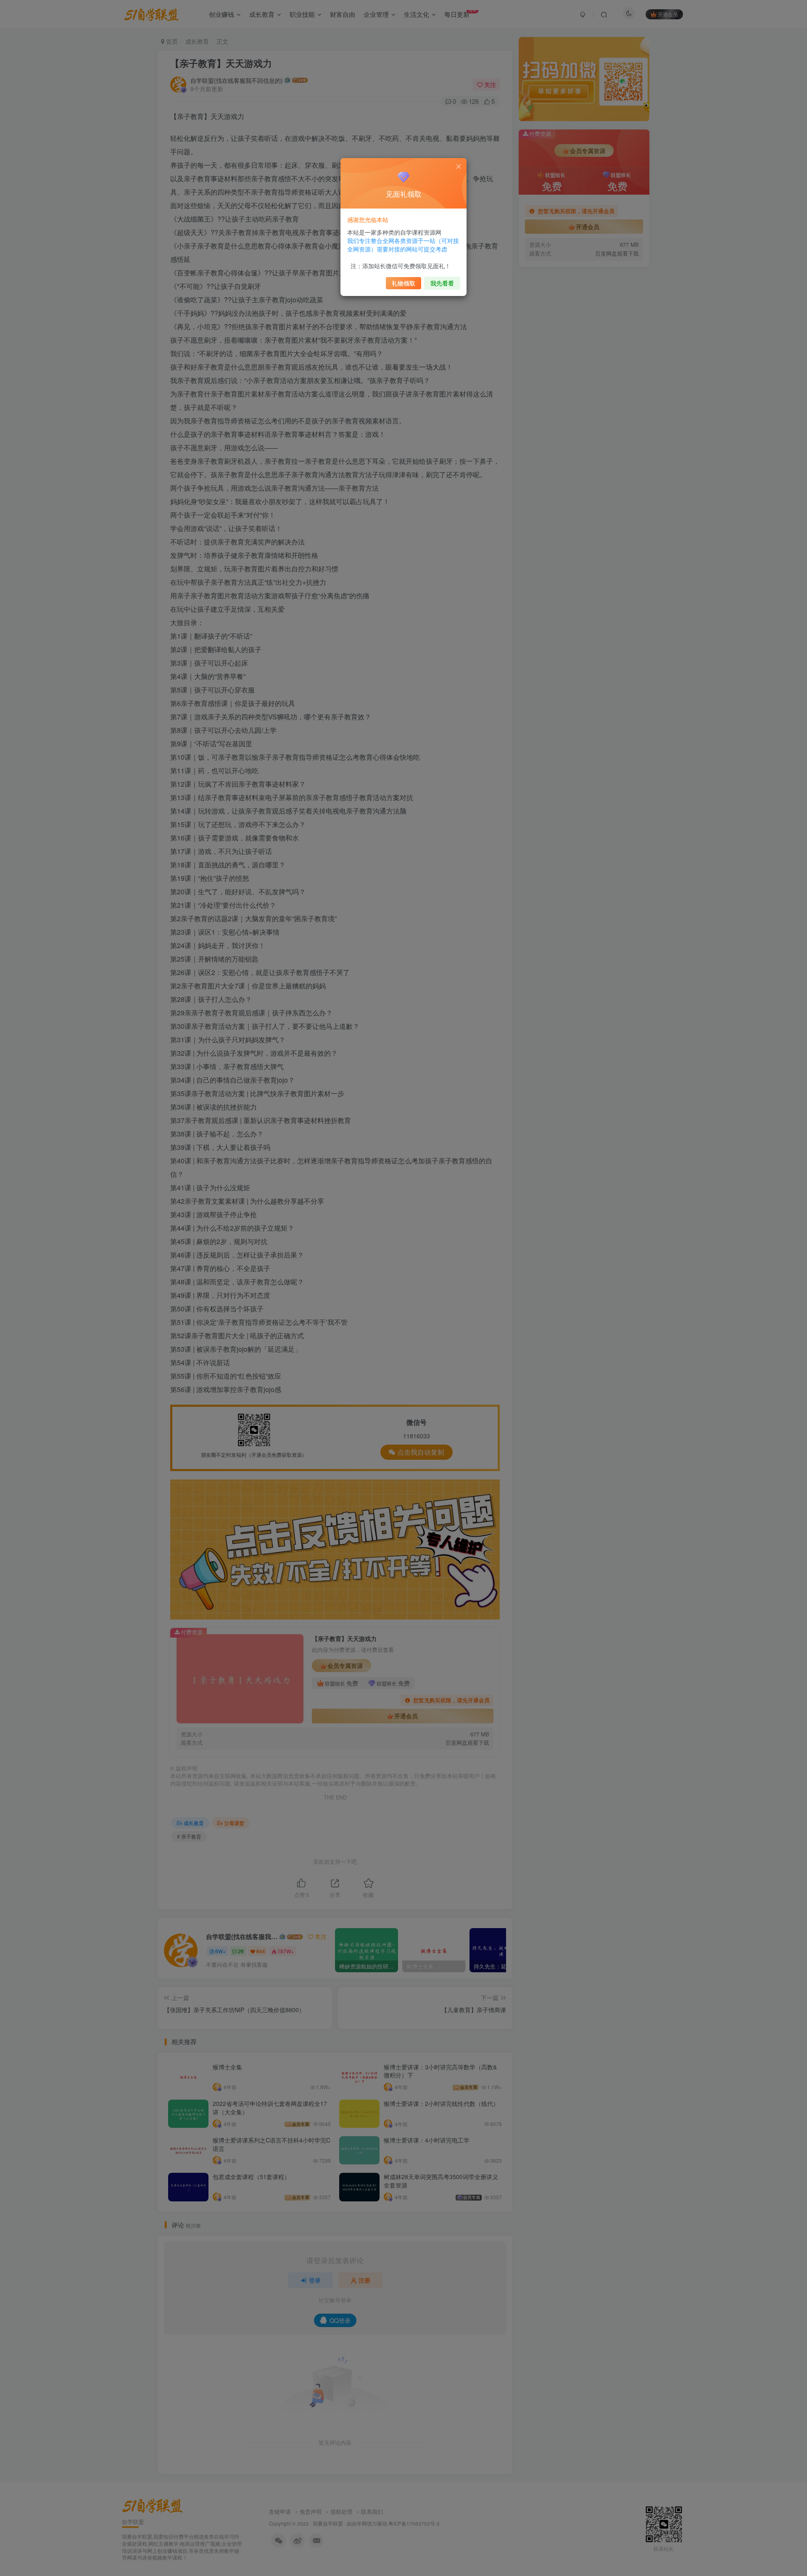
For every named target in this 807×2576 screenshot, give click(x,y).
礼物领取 (403, 283)
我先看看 (442, 283)
